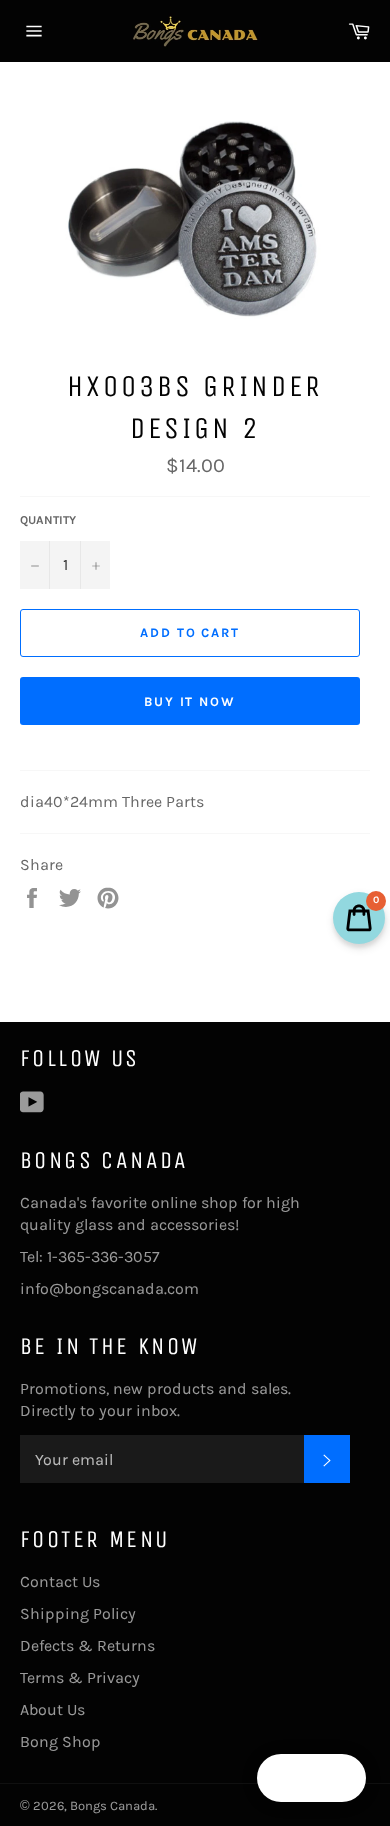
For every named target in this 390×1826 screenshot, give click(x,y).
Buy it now (190, 701)
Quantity (48, 520)
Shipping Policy (78, 1613)
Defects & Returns (87, 1645)
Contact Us (60, 1581)
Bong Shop (60, 1741)
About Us (52, 1709)
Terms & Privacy (80, 1677)
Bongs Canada (112, 1805)
